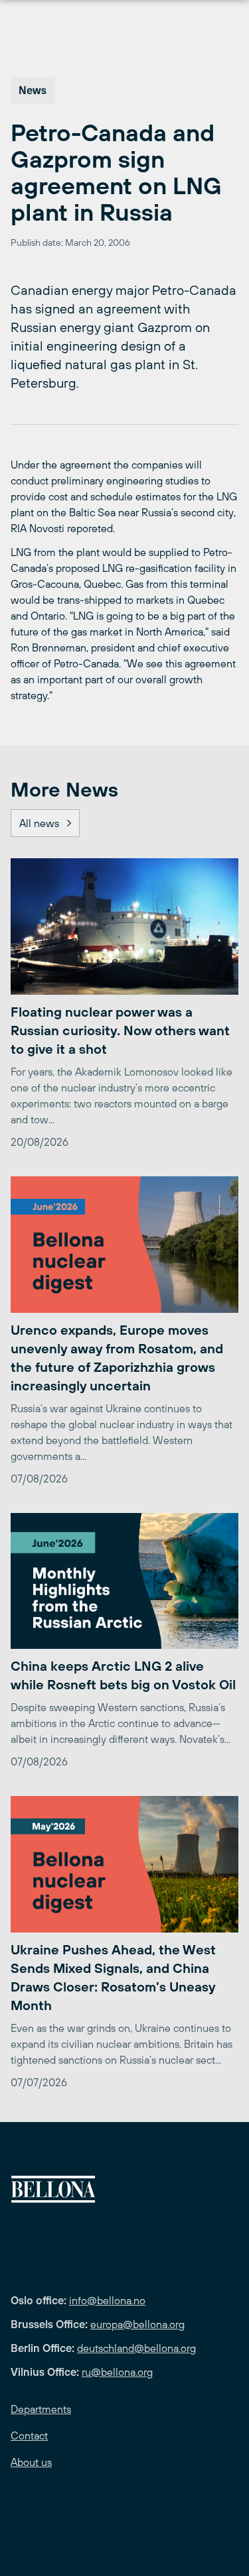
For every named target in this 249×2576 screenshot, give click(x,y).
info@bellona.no (107, 2300)
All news (39, 823)
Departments (41, 2409)
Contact (29, 2436)
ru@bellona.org (117, 2372)
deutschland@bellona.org (136, 2348)
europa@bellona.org (137, 2324)
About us (31, 2462)
